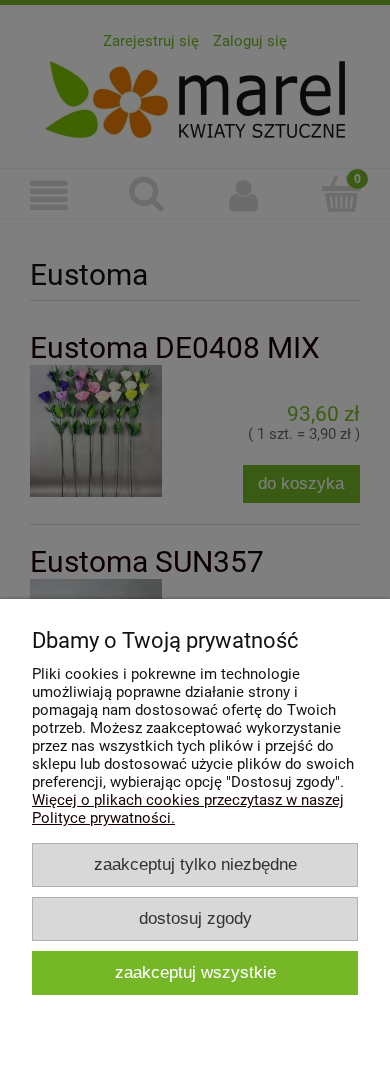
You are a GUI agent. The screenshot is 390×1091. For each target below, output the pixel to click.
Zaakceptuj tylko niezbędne (195, 864)
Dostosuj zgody (195, 918)
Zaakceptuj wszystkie (195, 972)
